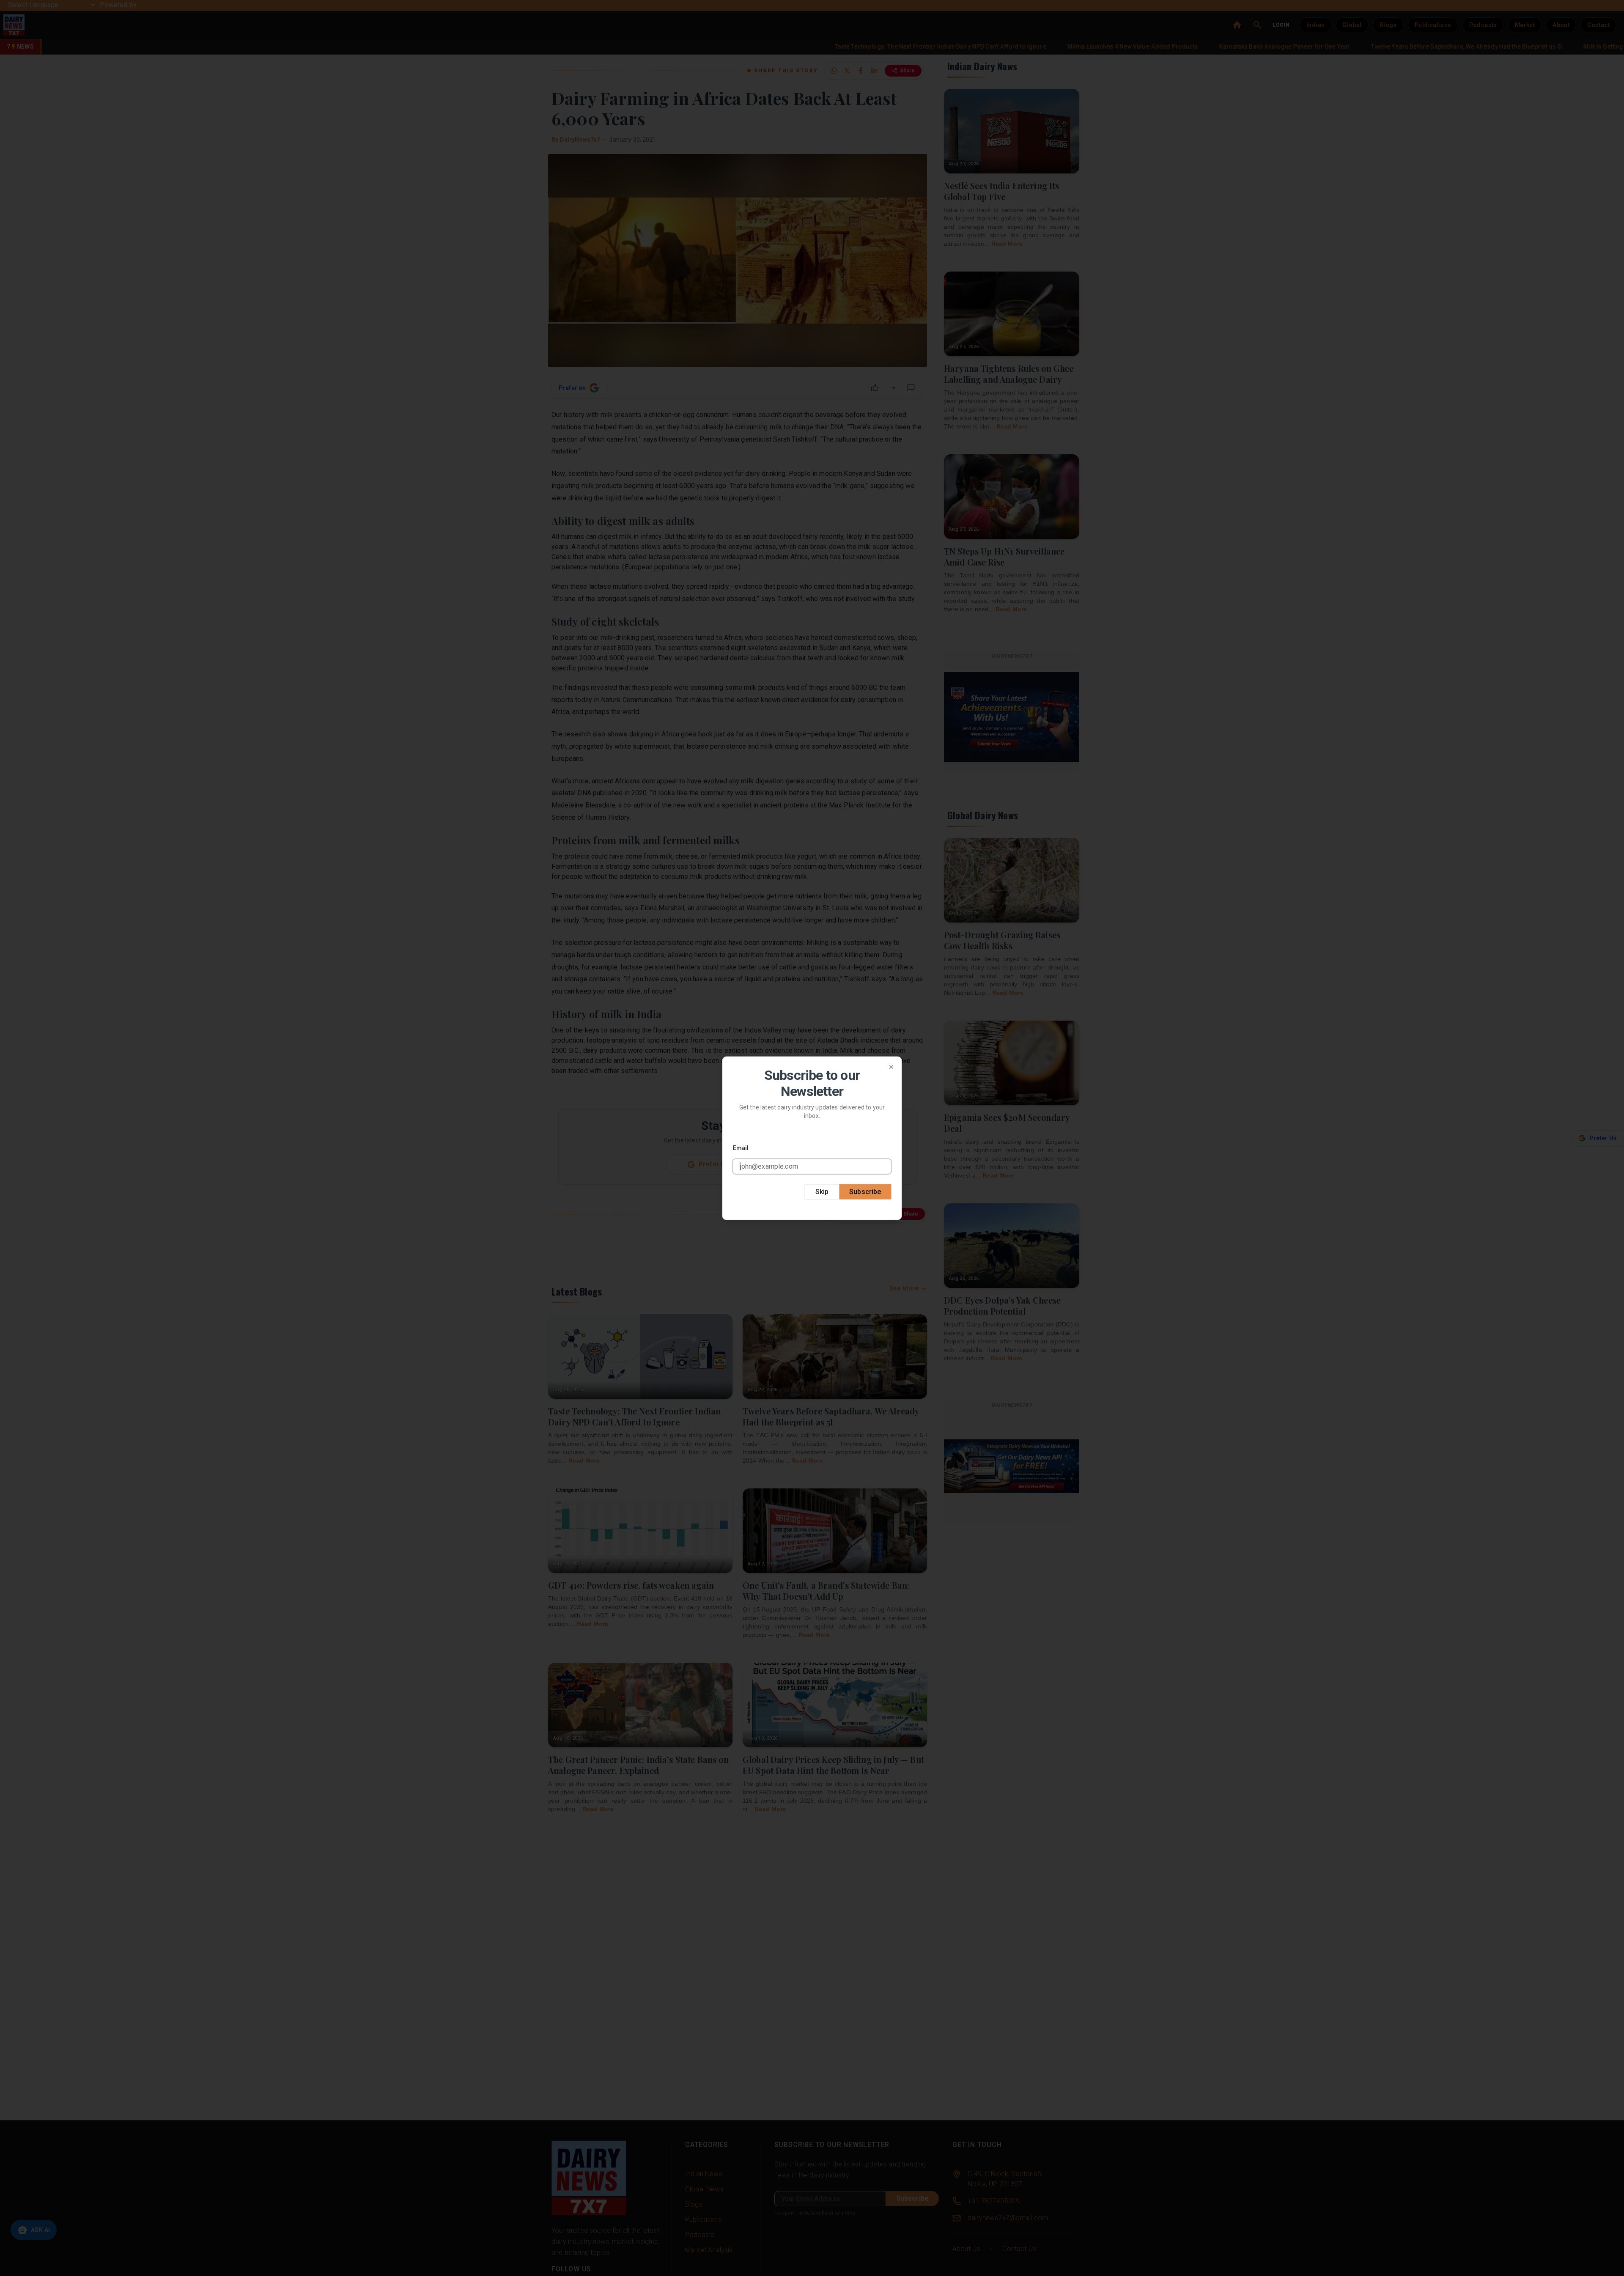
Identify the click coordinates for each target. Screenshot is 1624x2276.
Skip (822, 1191)
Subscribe (865, 1191)
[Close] (892, 1067)
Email (741, 1148)
